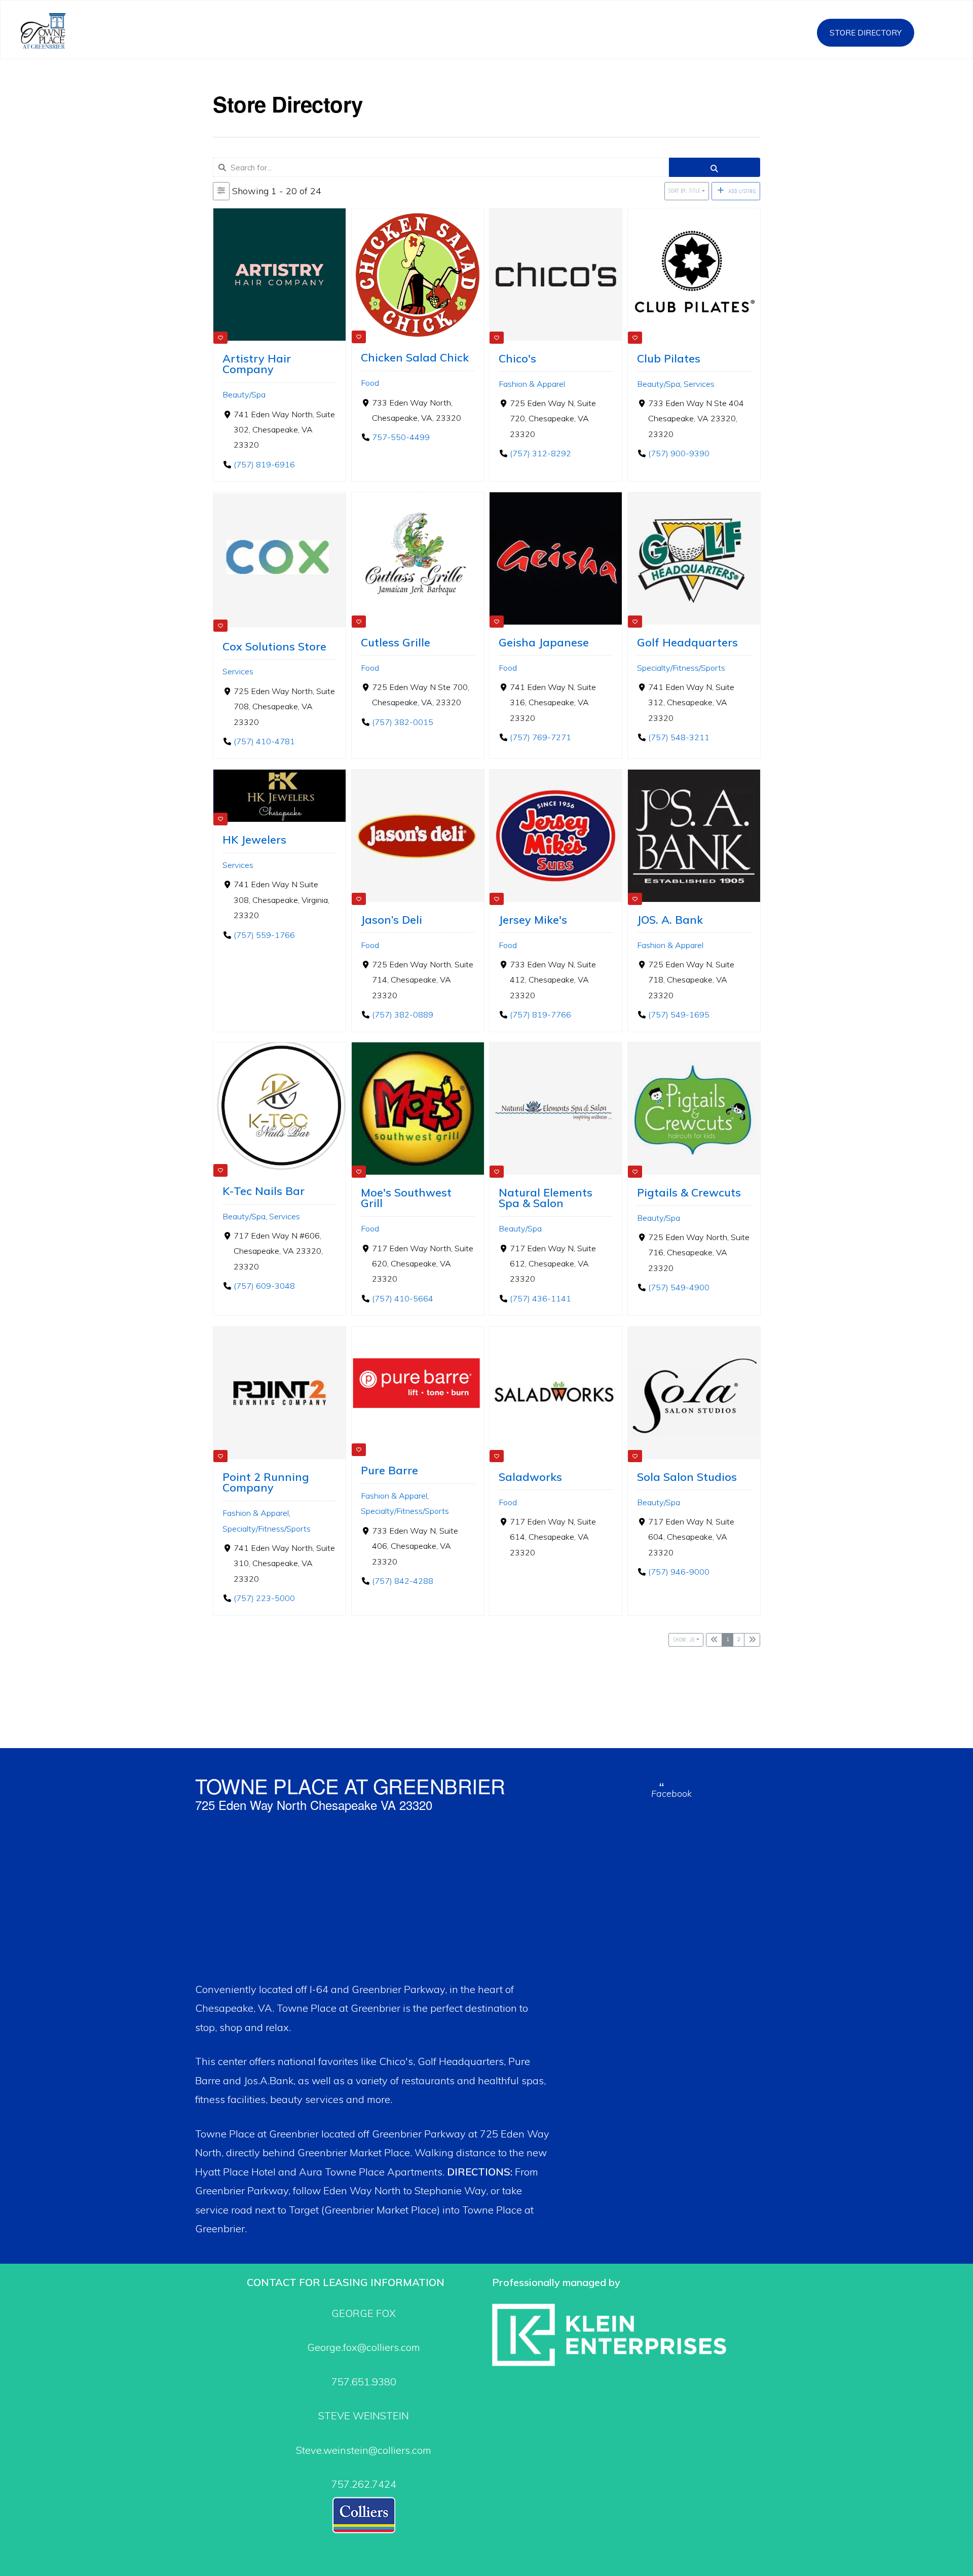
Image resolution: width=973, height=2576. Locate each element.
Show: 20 (684, 1640)
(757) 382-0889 (402, 1014)
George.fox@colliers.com (364, 2347)
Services (699, 383)
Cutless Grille (396, 642)
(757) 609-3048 (264, 1286)
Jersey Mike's (533, 919)
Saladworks (530, 1476)
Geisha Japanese (544, 642)
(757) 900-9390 (678, 453)
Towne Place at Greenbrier (54, 31)
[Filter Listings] (221, 191)
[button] (941, 30)
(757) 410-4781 (264, 741)
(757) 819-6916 (264, 464)
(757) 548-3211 (678, 737)
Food (370, 383)
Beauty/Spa (244, 394)
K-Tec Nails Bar (264, 1191)
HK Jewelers (254, 839)
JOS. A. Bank (670, 919)
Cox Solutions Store (274, 646)
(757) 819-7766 (540, 1014)
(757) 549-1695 (678, 1014)
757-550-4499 (400, 437)
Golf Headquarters (687, 642)
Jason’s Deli (391, 919)
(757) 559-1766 (264, 934)
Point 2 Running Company (266, 1482)
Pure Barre (389, 1470)
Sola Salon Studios (687, 1476)
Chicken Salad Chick (415, 357)
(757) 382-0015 (402, 722)
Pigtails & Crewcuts (689, 1192)
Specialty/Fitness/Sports (681, 667)
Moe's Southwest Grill (406, 1198)
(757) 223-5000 (264, 1598)
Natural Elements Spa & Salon (546, 1198)
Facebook (671, 1793)
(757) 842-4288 (402, 1581)
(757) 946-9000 (678, 1572)
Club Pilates (669, 358)
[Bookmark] (220, 338)
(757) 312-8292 (540, 453)
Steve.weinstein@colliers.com (364, 2450)
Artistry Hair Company (257, 363)
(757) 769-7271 (540, 737)
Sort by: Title (684, 191)
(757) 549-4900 (678, 1288)
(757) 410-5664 (402, 1298)
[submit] (715, 167)
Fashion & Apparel (532, 383)
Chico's (517, 358)
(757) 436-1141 (540, 1298)
